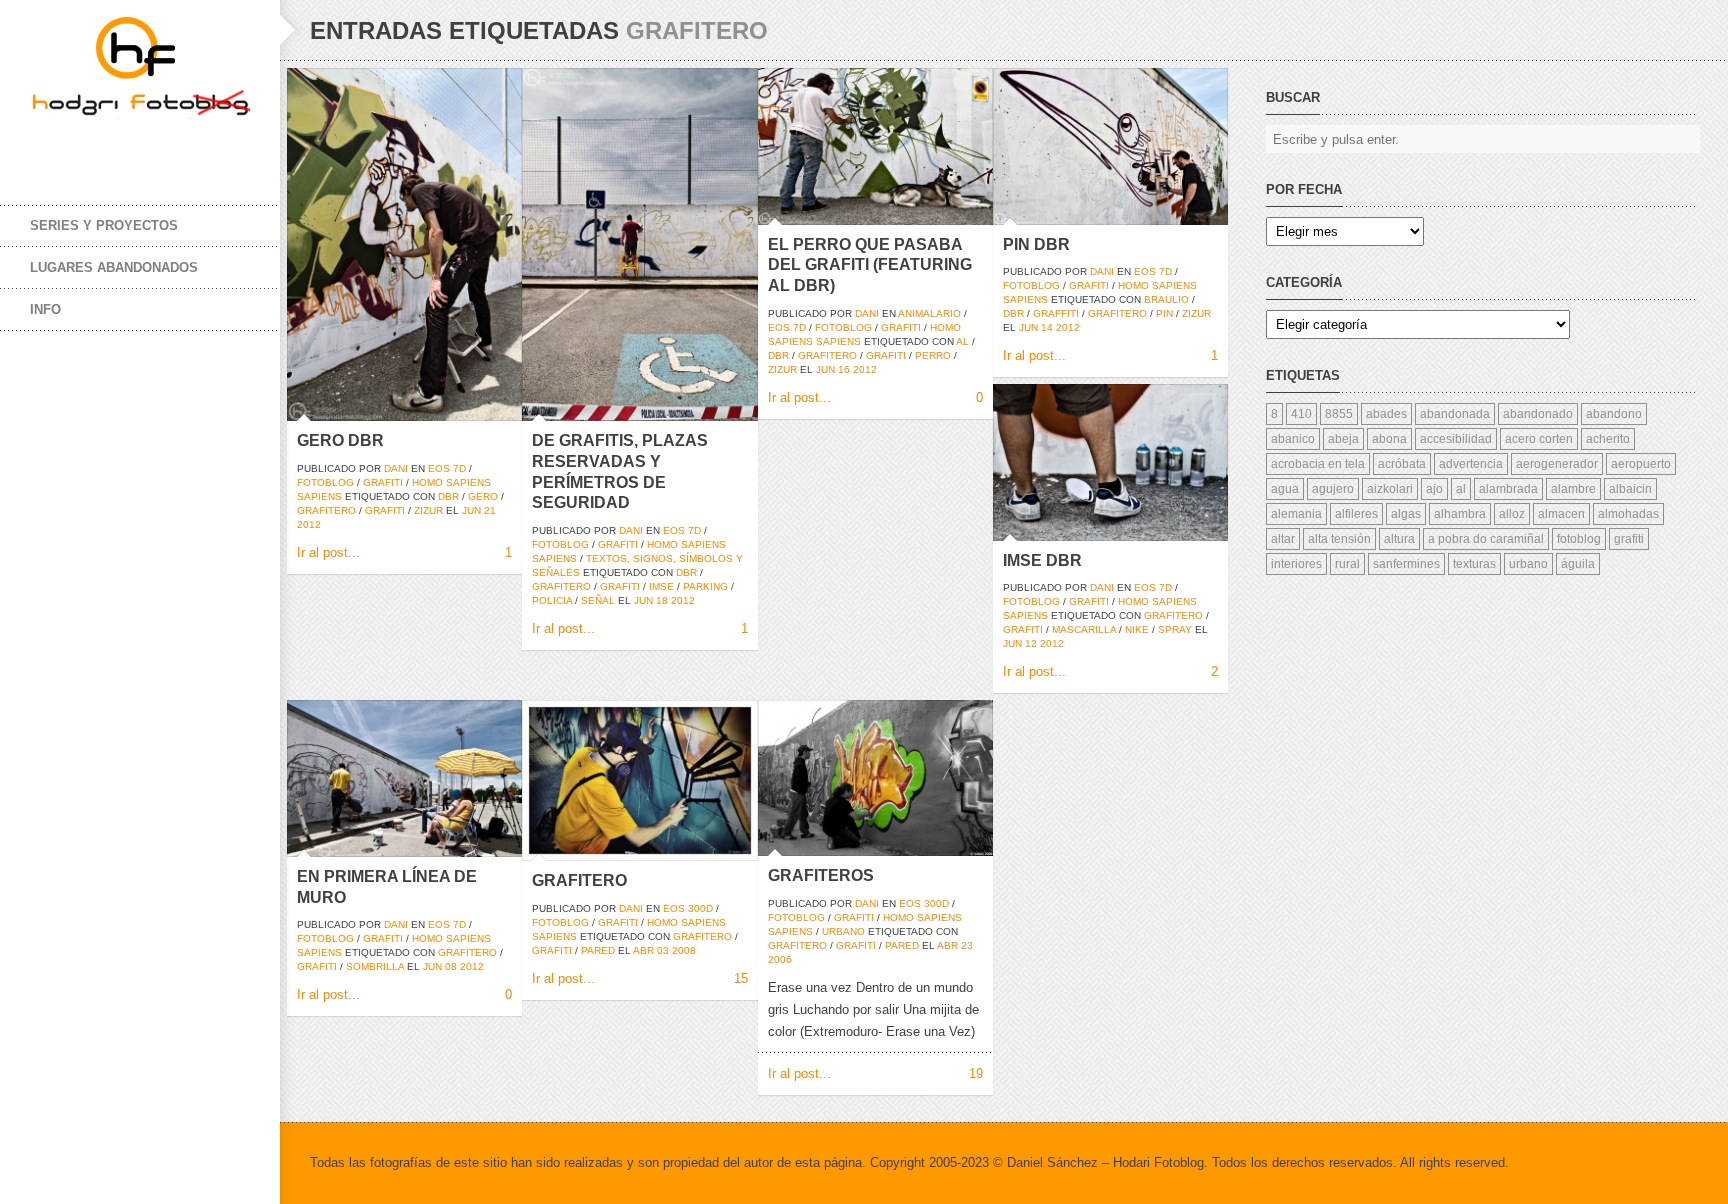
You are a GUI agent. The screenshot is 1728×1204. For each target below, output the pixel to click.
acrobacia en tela (1318, 464)
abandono (1614, 414)
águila (1578, 564)
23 (967, 945)
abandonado (1538, 414)
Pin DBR (1036, 244)
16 (844, 369)
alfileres (1356, 514)
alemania (1296, 514)
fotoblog (325, 482)
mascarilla (1084, 629)
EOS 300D (688, 908)
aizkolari (1390, 489)
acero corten (1539, 439)
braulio (1166, 299)
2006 (780, 959)
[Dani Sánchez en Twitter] (90, 148)
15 (741, 978)
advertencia (1471, 464)
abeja (1343, 439)
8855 (1339, 414)
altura (1399, 539)
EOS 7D (447, 468)
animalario (929, 313)
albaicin (1630, 489)
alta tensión (1339, 539)
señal (598, 600)
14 (1047, 327)
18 (662, 600)
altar (1283, 539)
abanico (1293, 439)
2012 (309, 524)
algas (1406, 514)
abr (643, 950)
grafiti (383, 482)
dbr (448, 496)
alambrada (1508, 489)
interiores (1296, 564)
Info (45, 309)
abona (1389, 439)
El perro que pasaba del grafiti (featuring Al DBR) (870, 265)
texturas (1474, 564)
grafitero (326, 510)
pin (1164, 313)
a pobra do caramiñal (1486, 539)
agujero (1333, 489)
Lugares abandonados (114, 267)
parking (705, 586)
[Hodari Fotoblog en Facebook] (50, 148)
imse (661, 586)
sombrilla (375, 966)
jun (471, 510)
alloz (1512, 514)
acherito (1608, 439)
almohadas (1628, 514)
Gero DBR (340, 440)
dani (396, 468)
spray (1175, 629)
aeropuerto (1641, 464)
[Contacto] (170, 148)
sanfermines (1406, 564)
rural (1347, 564)
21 (490, 510)
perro (933, 355)
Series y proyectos (104, 225)
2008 (684, 950)
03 (663, 950)
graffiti (1056, 313)
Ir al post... (328, 552)
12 (1031, 643)
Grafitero (579, 880)
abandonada (1455, 414)
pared (598, 950)
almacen (1561, 514)
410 (1301, 414)
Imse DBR (1042, 560)
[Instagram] (130, 148)
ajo (1434, 489)
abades (1386, 414)
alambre (1573, 489)
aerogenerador (1557, 464)
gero (483, 496)
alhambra (1460, 514)
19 (976, 1073)
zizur (428, 510)
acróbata (1402, 464)
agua (1285, 489)
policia (552, 600)
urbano (843, 931)
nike (1137, 629)
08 (451, 966)
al (962, 341)
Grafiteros (821, 875)
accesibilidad (1456, 439)
